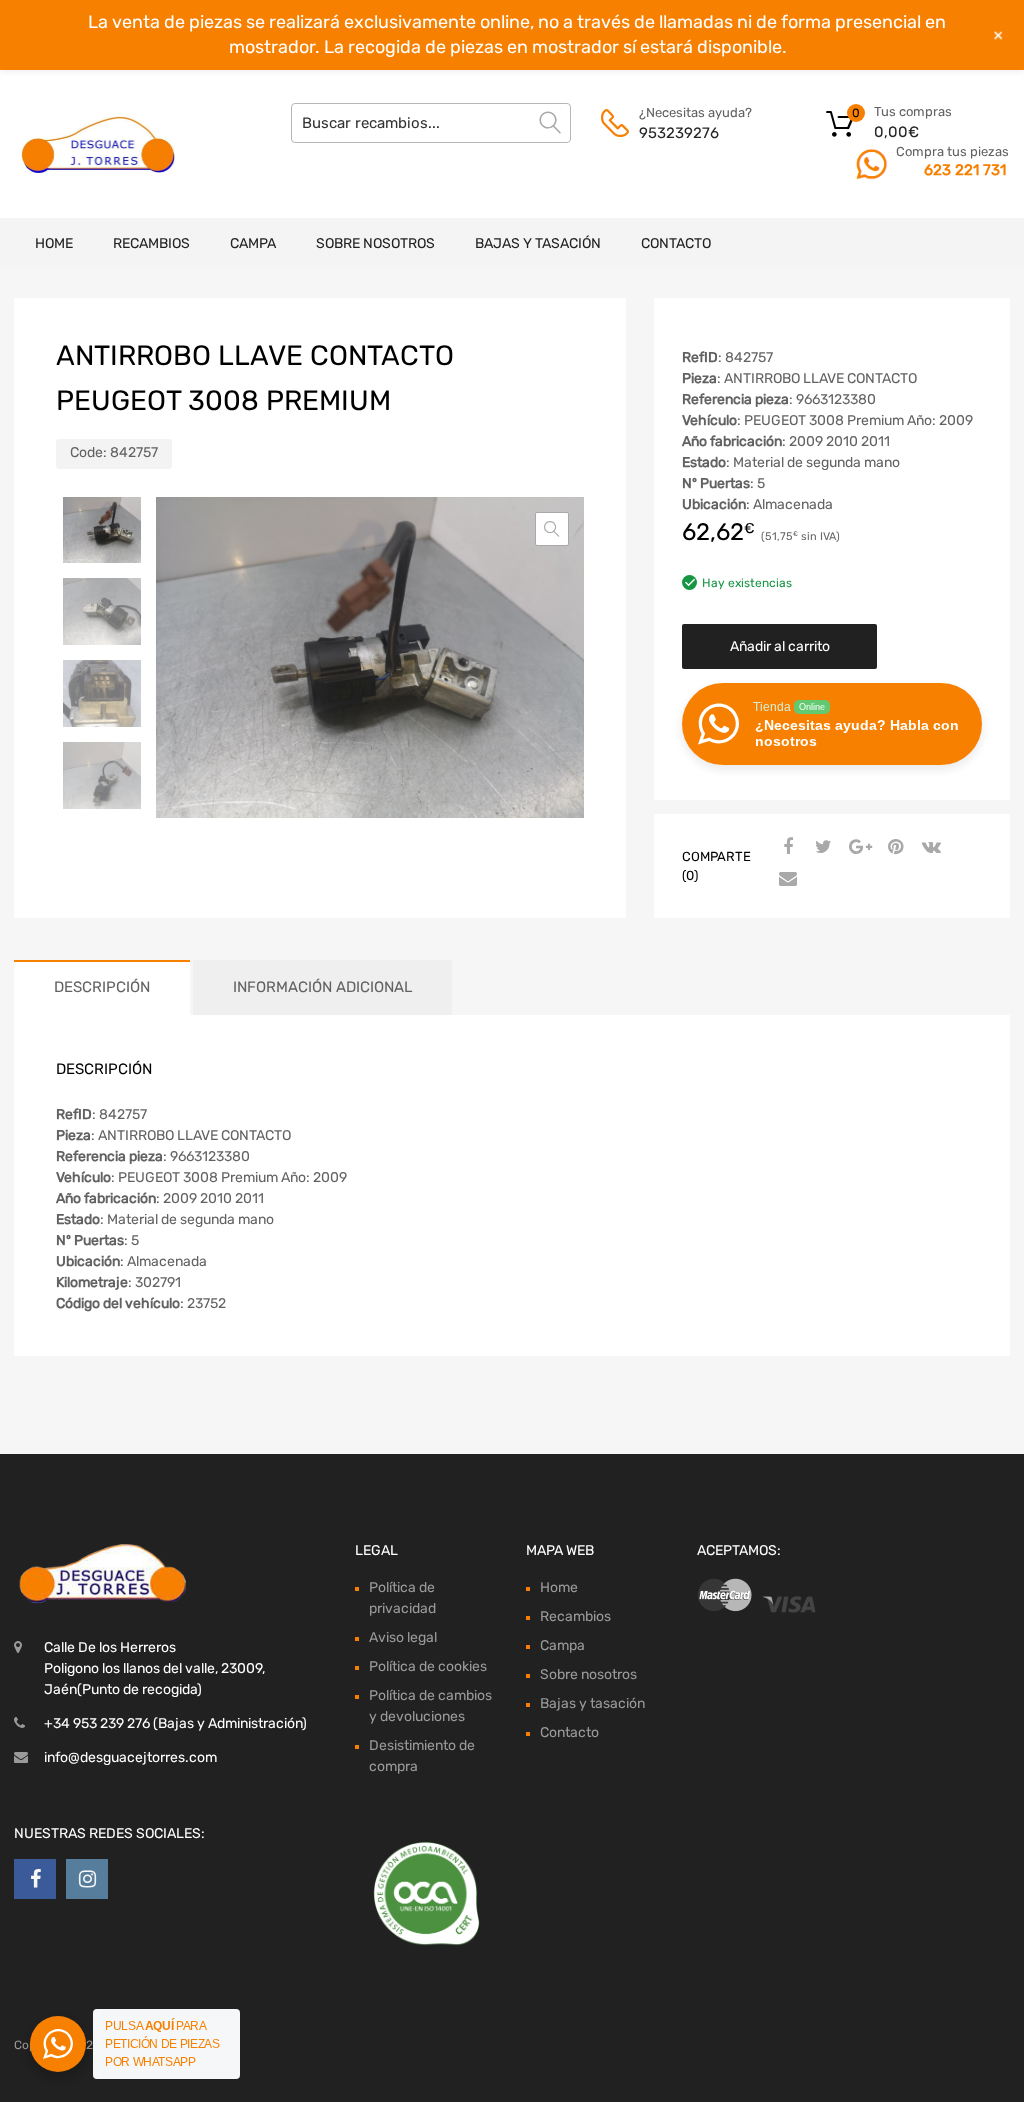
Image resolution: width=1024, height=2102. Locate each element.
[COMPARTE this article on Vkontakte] (929, 848)
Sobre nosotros (375, 243)
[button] (552, 529)
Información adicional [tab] (322, 987)
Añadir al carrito (780, 646)
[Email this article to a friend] (785, 880)
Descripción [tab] (102, 987)
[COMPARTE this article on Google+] (857, 848)
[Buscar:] (431, 123)
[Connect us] (35, 1879)
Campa (253, 243)
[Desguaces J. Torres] (100, 144)
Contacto (676, 243)
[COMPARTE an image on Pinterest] (893, 848)
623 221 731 (965, 170)
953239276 (679, 133)
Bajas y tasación (538, 243)
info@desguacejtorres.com (130, 1757)
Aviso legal (403, 1637)
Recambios (151, 243)
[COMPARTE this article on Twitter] (821, 848)
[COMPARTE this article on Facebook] (785, 848)
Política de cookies (428, 1666)
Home (54, 243)
